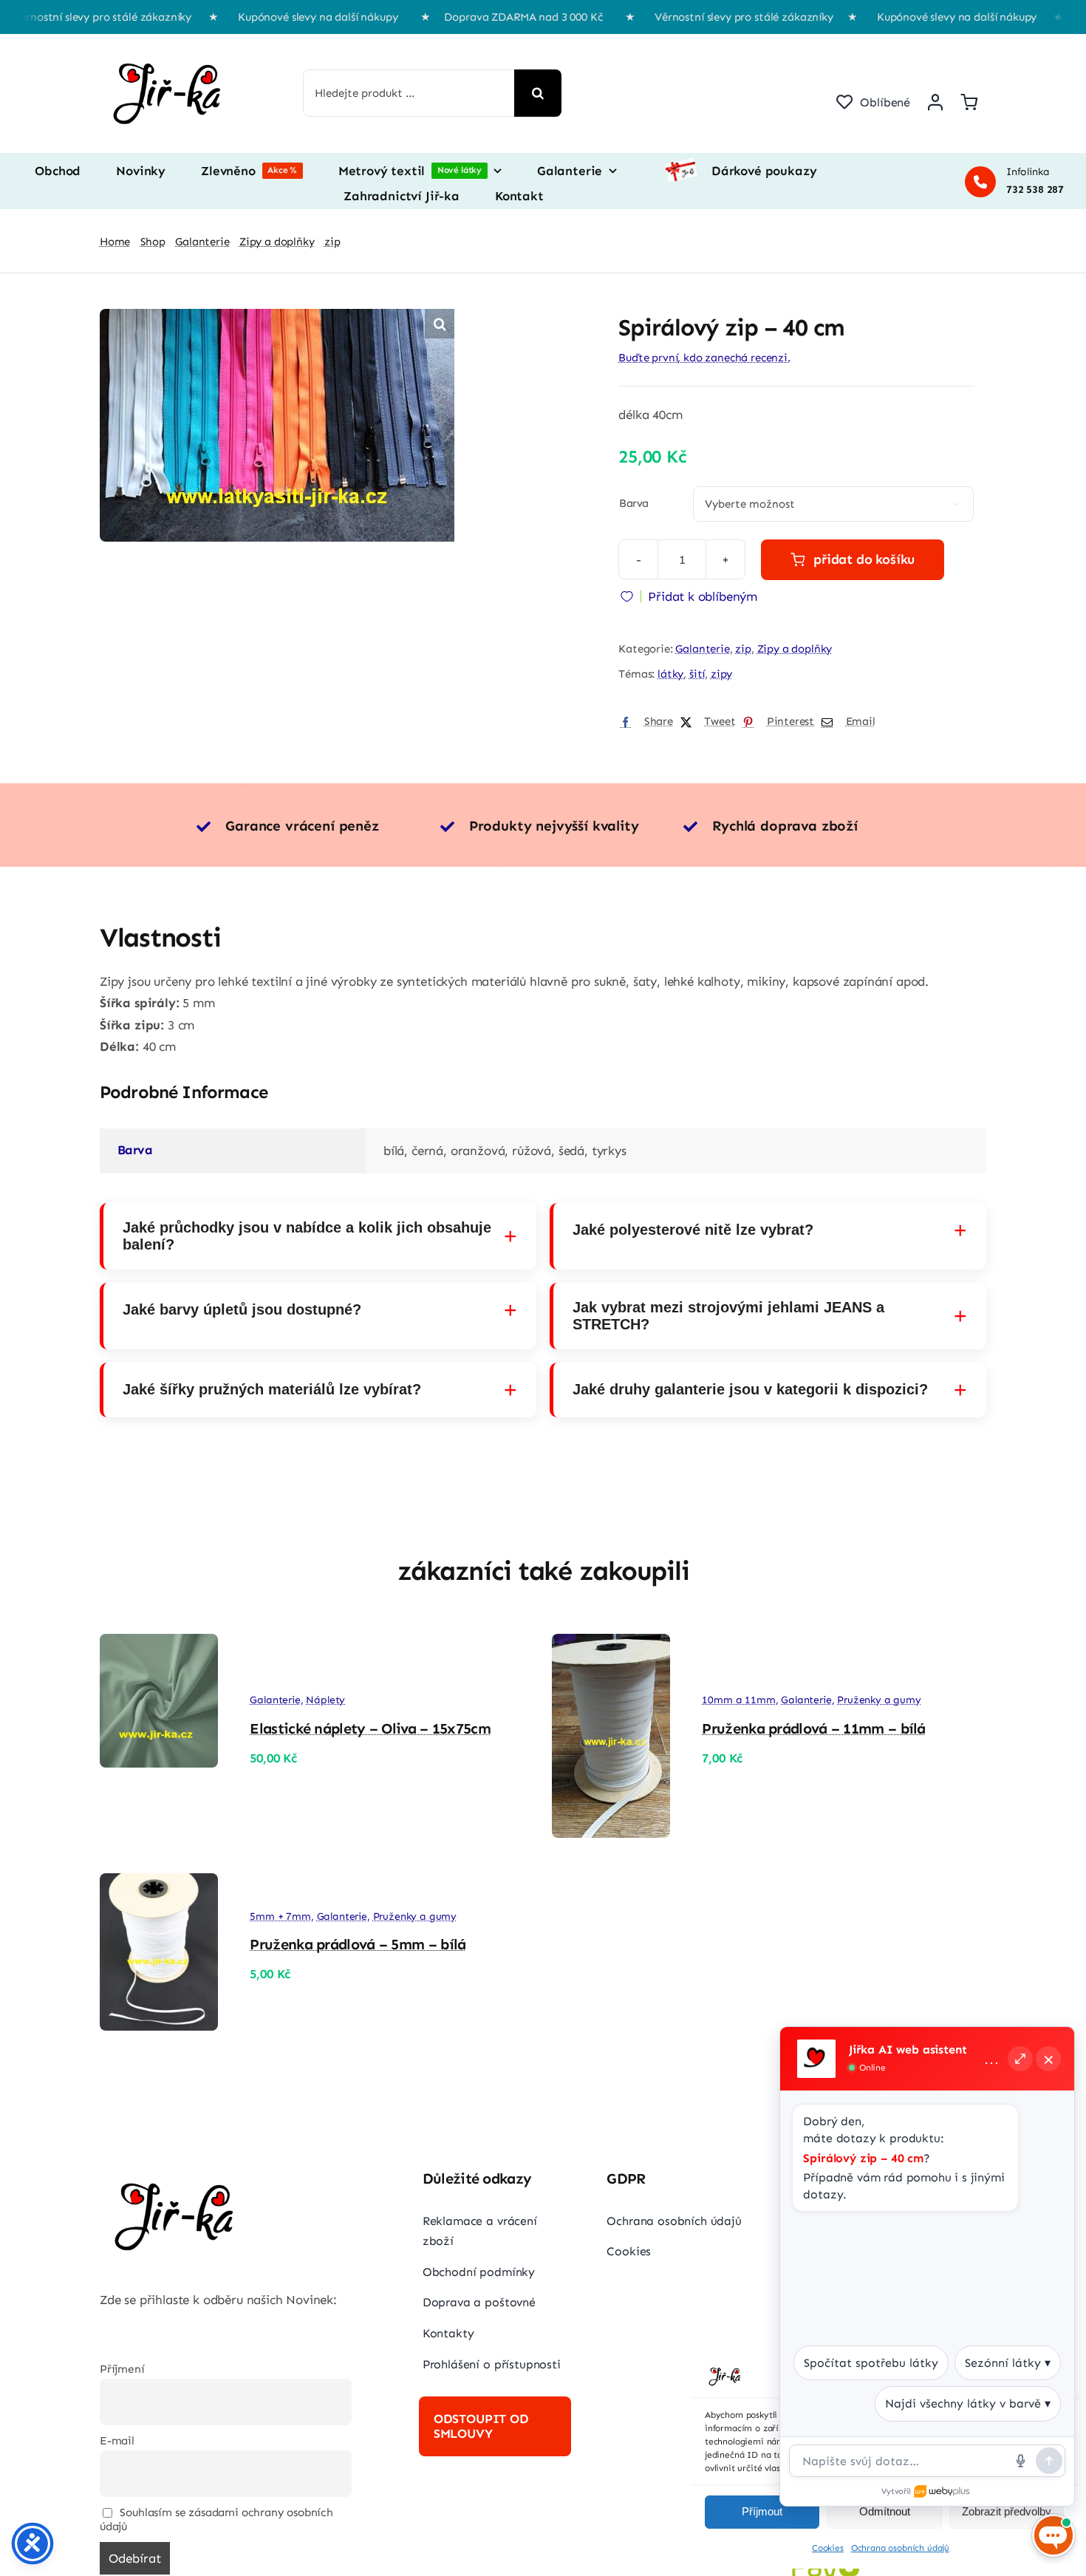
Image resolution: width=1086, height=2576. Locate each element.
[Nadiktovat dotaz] (1020, 2461)
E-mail (117, 2441)
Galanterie (702, 649)
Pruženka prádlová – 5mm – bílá (358, 1944)
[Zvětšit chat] (1020, 2059)
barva (633, 503)
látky (670, 674)
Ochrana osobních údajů (900, 2548)
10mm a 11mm (738, 1700)
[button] (440, 324)
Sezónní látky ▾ (1008, 2363)
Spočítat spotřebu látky (871, 2363)
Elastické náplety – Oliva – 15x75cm (370, 1728)
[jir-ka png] (170, 49)
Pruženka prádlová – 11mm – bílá (813, 1728)
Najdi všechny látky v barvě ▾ (968, 2403)
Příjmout (762, 2511)
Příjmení (122, 2369)
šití (697, 674)
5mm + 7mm (280, 1916)
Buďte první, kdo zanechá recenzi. (704, 358)
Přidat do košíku (864, 559)
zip (743, 649)
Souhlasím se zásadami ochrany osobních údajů (216, 2520)
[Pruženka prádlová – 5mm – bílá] (159, 1884)
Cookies (828, 2548)
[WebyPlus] (943, 2492)
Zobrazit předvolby (1007, 2511)
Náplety (325, 1700)
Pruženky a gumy (879, 1700)
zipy (721, 674)
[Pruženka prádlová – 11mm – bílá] (611, 1644)
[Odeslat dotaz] (1049, 2461)
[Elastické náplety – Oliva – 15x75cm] (159, 1644)
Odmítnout (885, 2511)
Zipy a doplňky (795, 649)
